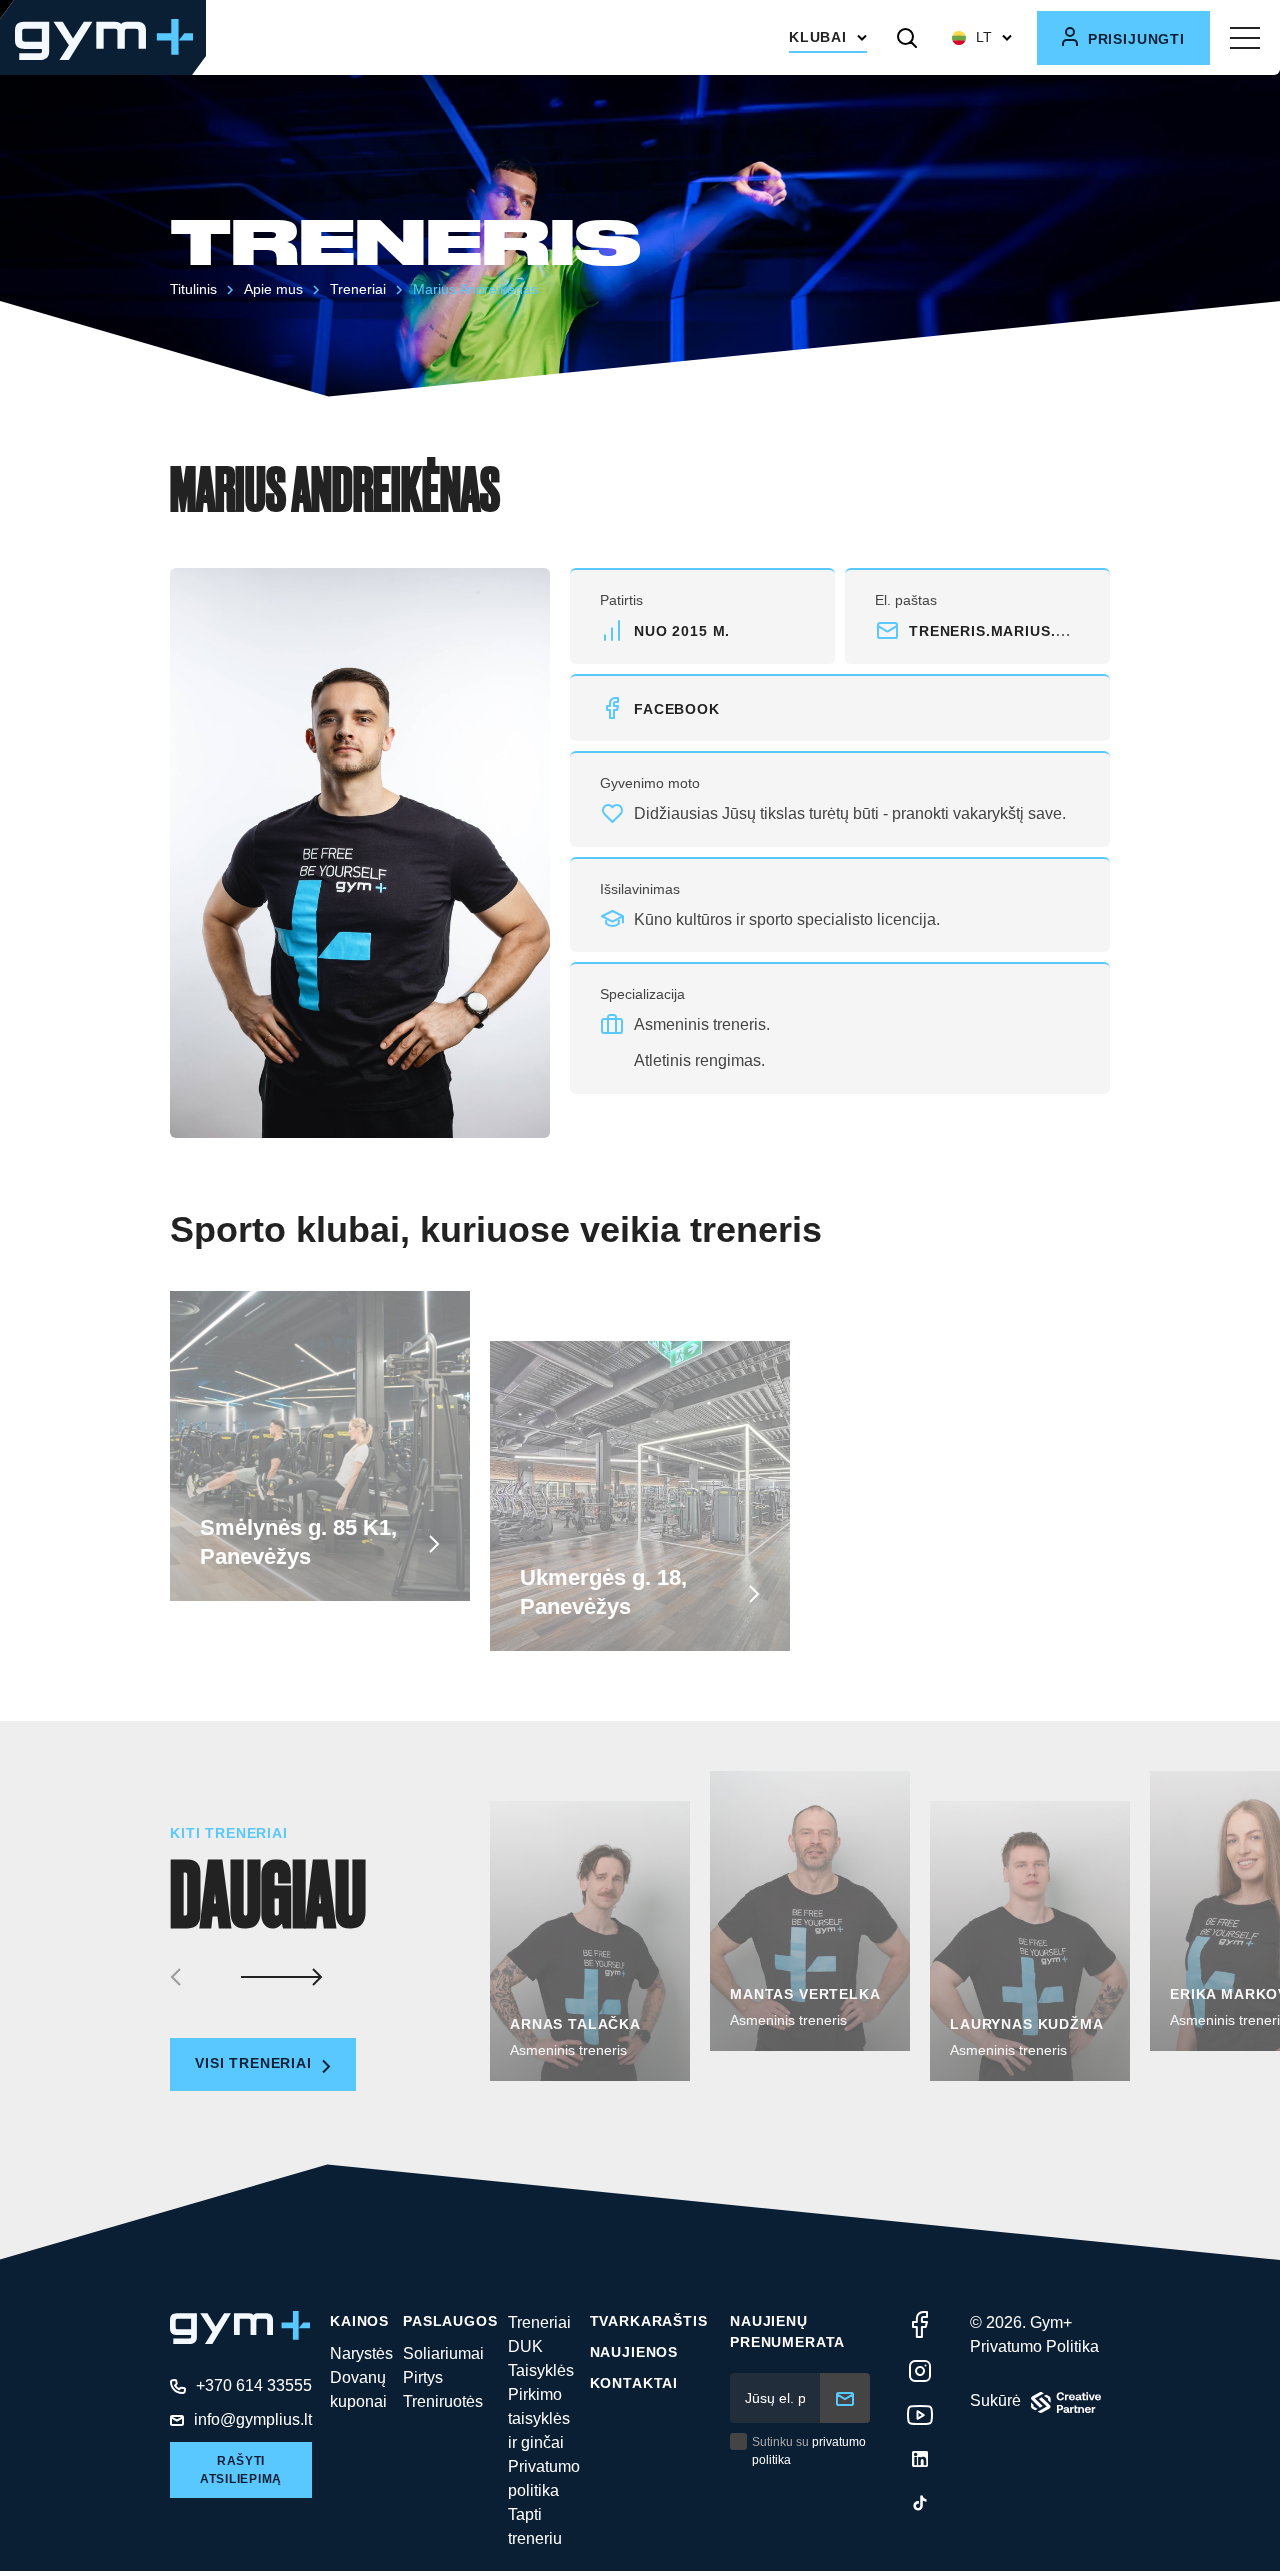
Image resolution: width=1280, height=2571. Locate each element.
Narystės (361, 2353)
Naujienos (634, 2352)
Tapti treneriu (535, 2526)
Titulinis (193, 289)
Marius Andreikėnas (475, 289)
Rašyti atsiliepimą (241, 2470)
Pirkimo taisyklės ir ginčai (539, 2418)
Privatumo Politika (1034, 2346)
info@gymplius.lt (253, 2419)
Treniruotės (443, 2401)
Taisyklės (541, 2370)
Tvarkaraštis (649, 2321)
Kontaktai (634, 2383)
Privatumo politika (544, 2478)
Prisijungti (1134, 39)
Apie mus (273, 289)
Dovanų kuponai (358, 2389)
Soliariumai (443, 2353)
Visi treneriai (256, 2063)
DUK (525, 2346)
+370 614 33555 (254, 2385)
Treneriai (358, 289)
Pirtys (423, 2377)
